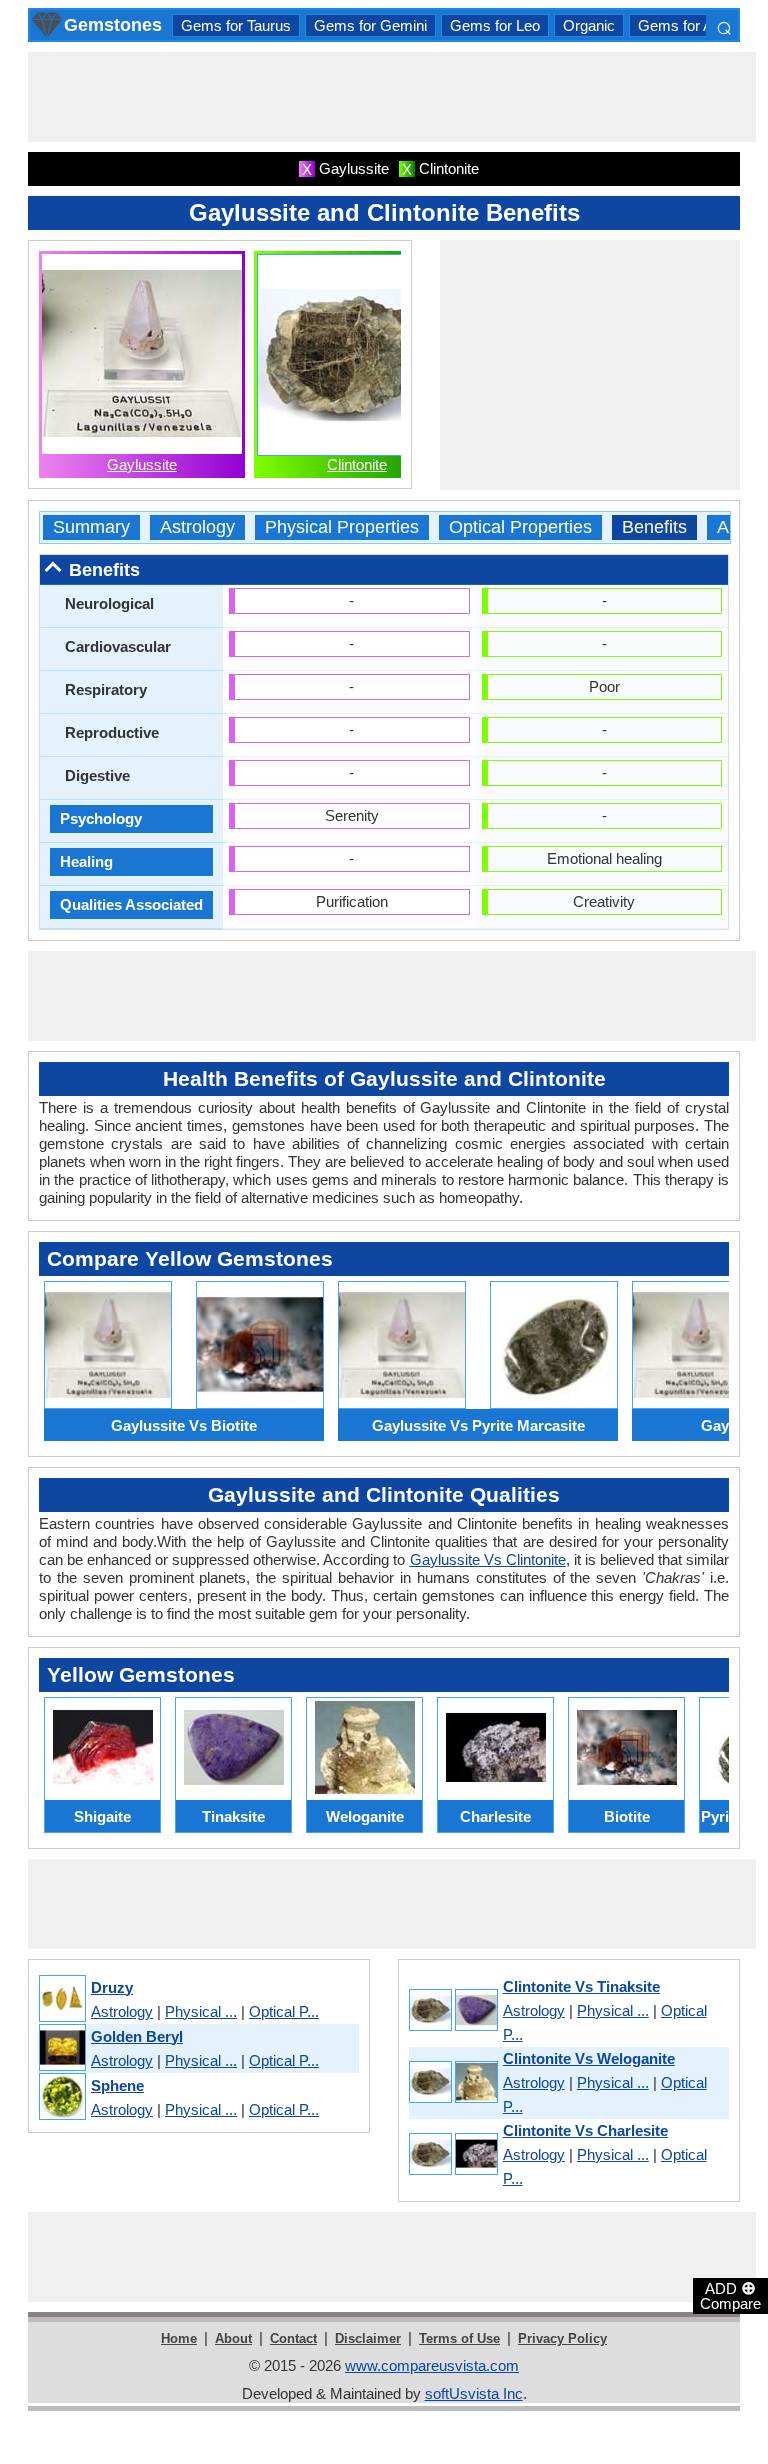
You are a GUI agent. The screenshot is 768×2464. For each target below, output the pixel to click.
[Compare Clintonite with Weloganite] (452, 2083)
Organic (589, 25)
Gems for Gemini (370, 25)
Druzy (112, 1987)
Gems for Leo (495, 25)
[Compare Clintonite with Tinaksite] (452, 2011)
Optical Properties (520, 527)
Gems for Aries (687, 25)
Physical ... (201, 2011)
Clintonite (357, 464)
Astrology (197, 527)
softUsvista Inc (474, 2393)
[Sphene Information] (61, 2097)
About (233, 2338)
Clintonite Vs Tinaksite (581, 1986)
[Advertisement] (392, 97)
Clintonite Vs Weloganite (589, 2058)
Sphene (117, 2085)
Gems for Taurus (236, 25)
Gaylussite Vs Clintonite (488, 1559)
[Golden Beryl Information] (61, 2048)
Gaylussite (142, 464)
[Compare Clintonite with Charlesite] (452, 2155)
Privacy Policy (562, 2338)
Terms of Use (459, 2338)
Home (179, 2338)
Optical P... (284, 2011)
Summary (91, 527)
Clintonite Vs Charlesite (585, 2130)
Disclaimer (368, 2338)
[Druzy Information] (61, 1999)
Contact (293, 2338)
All (727, 527)
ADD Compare (730, 2295)
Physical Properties (342, 527)
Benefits (654, 527)
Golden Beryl (137, 2036)
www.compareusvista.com (432, 2365)
